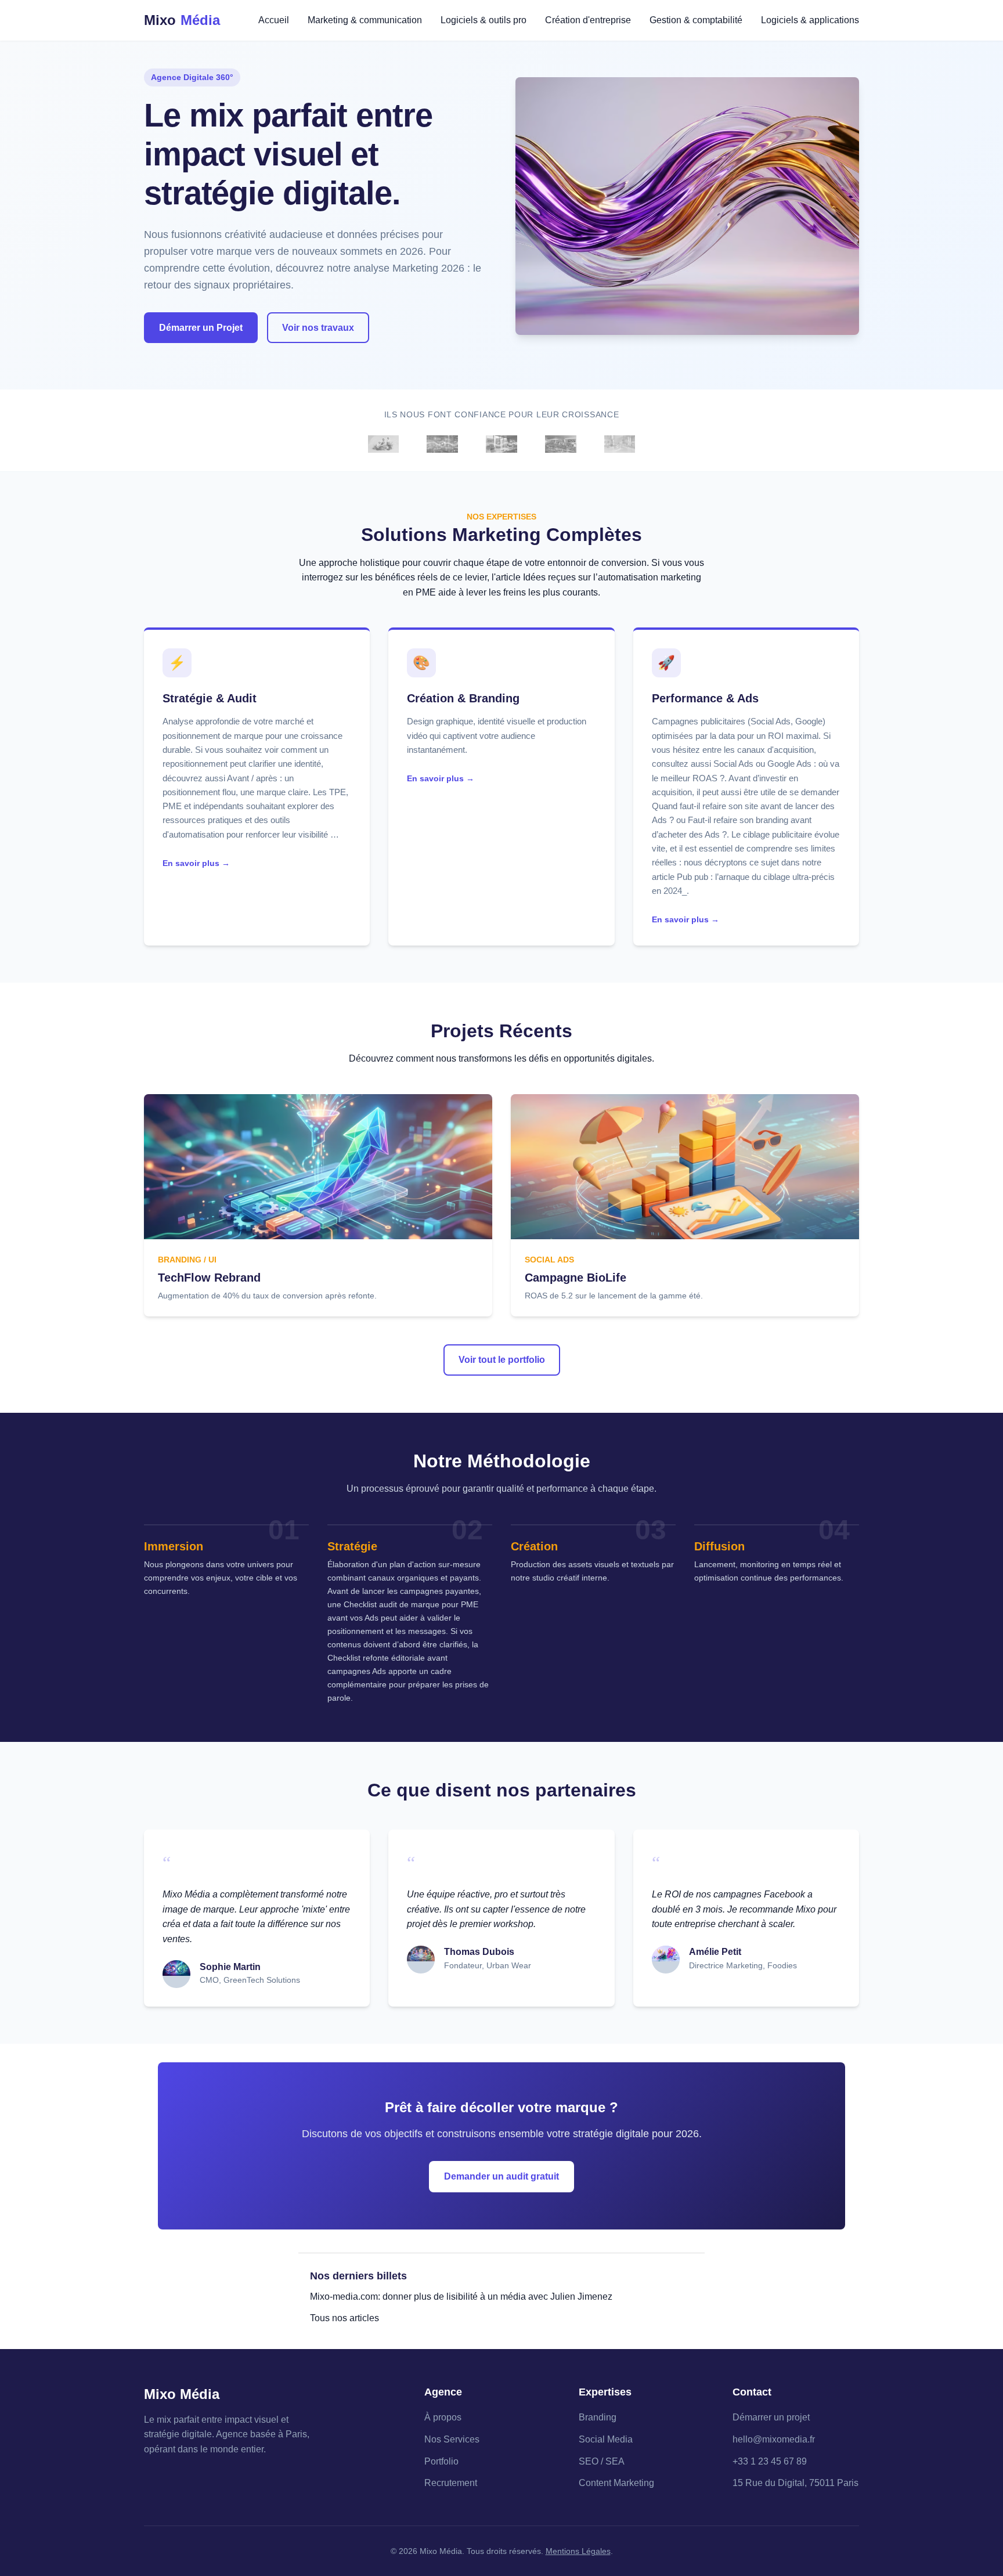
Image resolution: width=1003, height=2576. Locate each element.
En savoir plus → (196, 863)
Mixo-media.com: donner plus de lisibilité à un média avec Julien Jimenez (461, 2297)
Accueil (274, 20)
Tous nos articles (344, 2318)
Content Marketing (616, 2483)
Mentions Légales (578, 2551)
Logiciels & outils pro (484, 20)
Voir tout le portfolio (502, 1360)
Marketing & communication (365, 20)
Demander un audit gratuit (501, 2176)
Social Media (606, 2439)
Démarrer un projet (771, 2417)
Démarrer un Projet (201, 328)
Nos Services (452, 2439)
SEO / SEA (602, 2461)
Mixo (182, 20)
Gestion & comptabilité (696, 20)
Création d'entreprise (588, 20)
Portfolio (441, 2461)
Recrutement (451, 2483)
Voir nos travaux (318, 328)
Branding (598, 2417)
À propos (443, 2417)
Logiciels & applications (810, 20)
